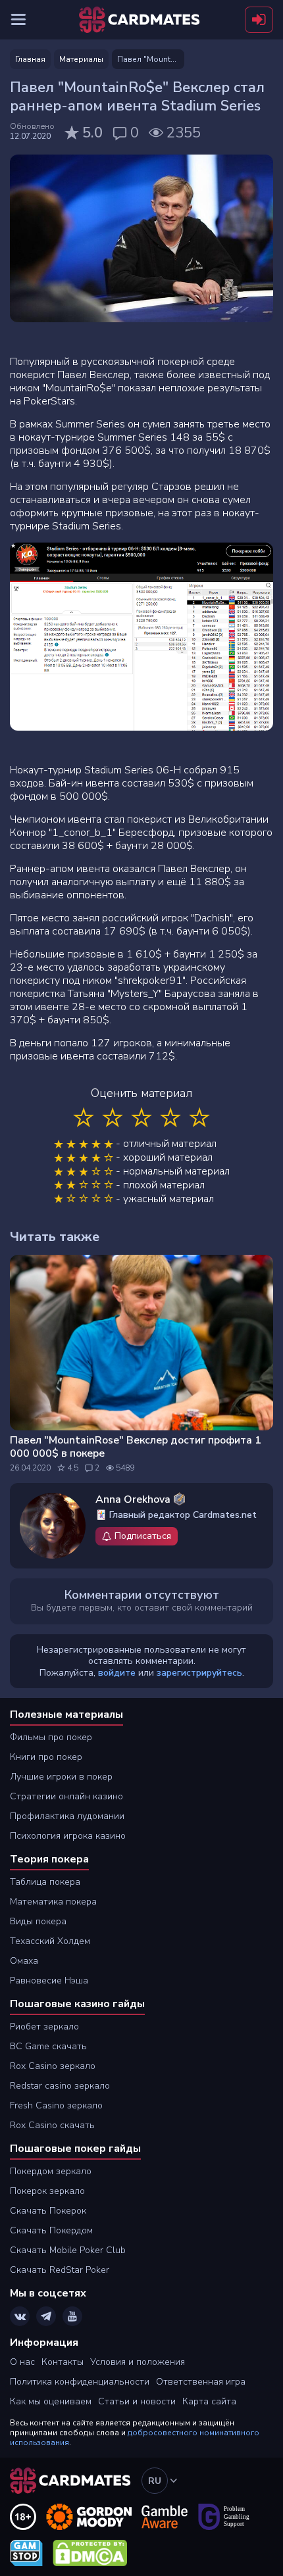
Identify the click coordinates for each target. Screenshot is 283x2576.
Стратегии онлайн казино (66, 1796)
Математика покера (53, 1902)
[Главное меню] (18, 20)
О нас (22, 2362)
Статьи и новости (137, 2401)
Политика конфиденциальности (80, 2382)
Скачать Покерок (48, 2211)
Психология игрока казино (68, 1836)
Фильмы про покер (51, 1737)
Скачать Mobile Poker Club (68, 2250)
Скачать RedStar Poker (60, 2270)
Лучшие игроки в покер (61, 1777)
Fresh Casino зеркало (56, 2105)
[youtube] (72, 2316)
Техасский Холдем (50, 1941)
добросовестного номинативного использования (135, 2438)
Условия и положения (138, 2362)
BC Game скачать (48, 2046)
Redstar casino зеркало (60, 2086)
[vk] (20, 2316)
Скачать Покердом (51, 2230)
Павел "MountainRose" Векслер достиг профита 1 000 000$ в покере (136, 1447)
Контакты (63, 2362)
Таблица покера (45, 1882)
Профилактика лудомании (67, 1816)
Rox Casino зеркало (53, 2066)
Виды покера (38, 1921)
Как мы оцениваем (51, 2401)
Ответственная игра (201, 2382)
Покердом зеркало (51, 2171)
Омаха (24, 1961)
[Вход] (259, 20)
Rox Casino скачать (52, 2125)
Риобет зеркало (44, 2027)
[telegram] (46, 2316)
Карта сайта (209, 2401)
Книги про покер (46, 1757)
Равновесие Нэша (49, 1981)
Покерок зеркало (47, 2191)
